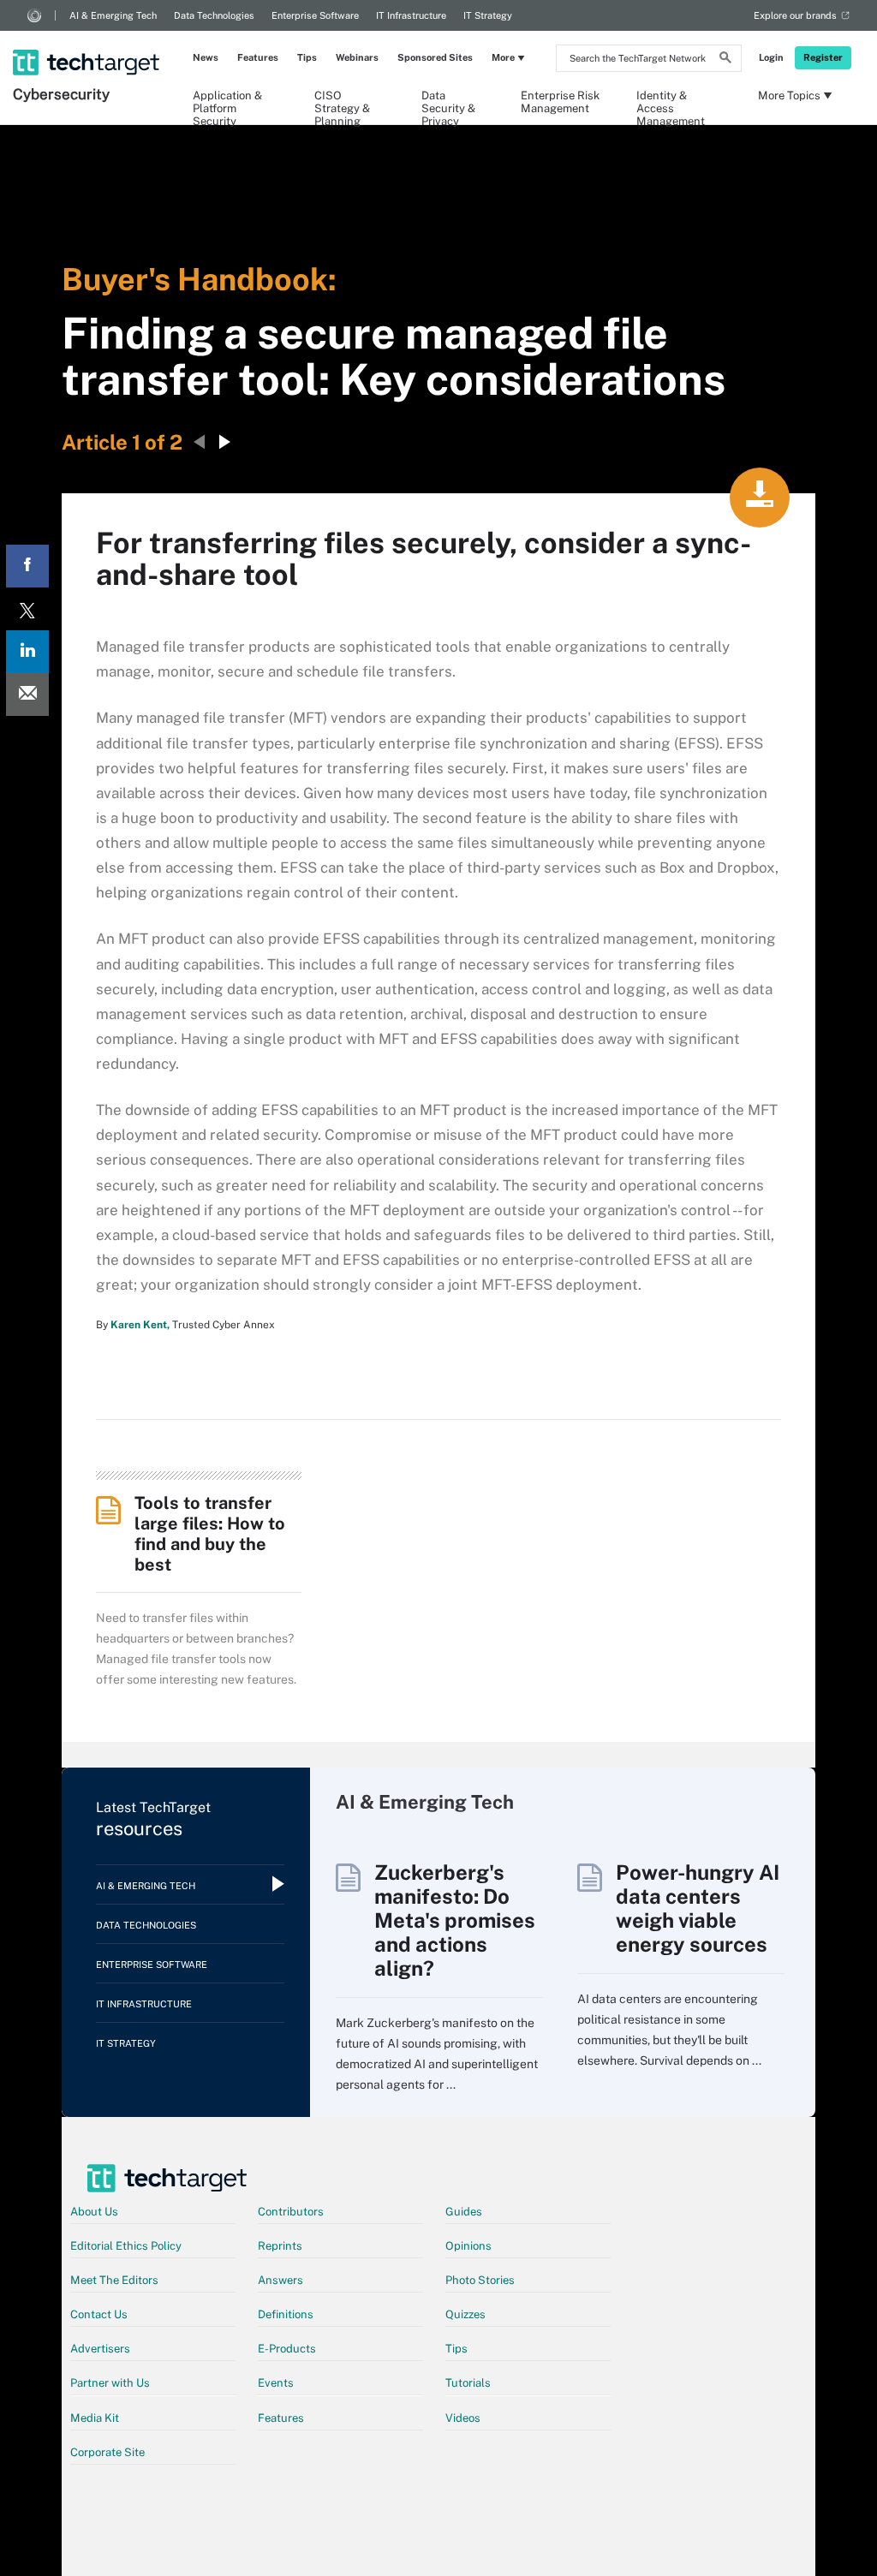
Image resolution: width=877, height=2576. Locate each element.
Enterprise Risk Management (560, 101)
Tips (307, 57)
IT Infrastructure (411, 15)
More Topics (789, 95)
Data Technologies (214, 15)
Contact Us (99, 2314)
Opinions (468, 2246)
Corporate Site (107, 2452)
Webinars (357, 57)
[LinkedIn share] (27, 652)
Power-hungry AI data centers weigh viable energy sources (698, 1908)
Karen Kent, (140, 1325)
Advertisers (100, 2349)
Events (276, 2383)
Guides (464, 2212)
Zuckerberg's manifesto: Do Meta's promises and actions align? (455, 1920)
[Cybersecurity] (88, 40)
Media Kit (95, 2418)
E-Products (287, 2349)
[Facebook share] (27, 566)
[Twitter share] (27, 609)
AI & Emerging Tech (113, 15)
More (503, 57)
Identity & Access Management (671, 101)
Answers (280, 2280)
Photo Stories (480, 2280)
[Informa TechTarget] (34, 15)
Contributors (291, 2212)
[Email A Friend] (27, 695)
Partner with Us (110, 2383)
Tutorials (468, 2383)
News (206, 57)
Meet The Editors (114, 2280)
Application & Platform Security (227, 101)
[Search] (725, 60)
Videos (463, 2418)
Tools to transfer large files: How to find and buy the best (210, 1534)
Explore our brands (795, 15)
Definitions (286, 2314)
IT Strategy (488, 15)
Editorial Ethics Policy (126, 2246)
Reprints (280, 2246)
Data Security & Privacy (448, 101)
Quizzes (465, 2314)
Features (258, 57)
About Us (94, 2212)
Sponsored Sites (435, 57)
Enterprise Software (315, 15)
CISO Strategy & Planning (342, 101)
